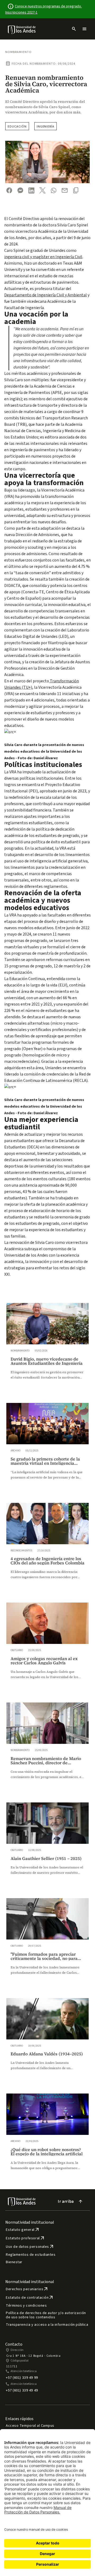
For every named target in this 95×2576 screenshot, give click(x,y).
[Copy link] (76, 190)
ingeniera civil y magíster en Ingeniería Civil (43, 257)
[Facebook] (9, 190)
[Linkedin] (31, 190)
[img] (22, 30)
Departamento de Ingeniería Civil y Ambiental (46, 295)
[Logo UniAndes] (22, 29)
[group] (47, 1347)
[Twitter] (42, 190)
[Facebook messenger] (20, 190)
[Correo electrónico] (65, 190)
